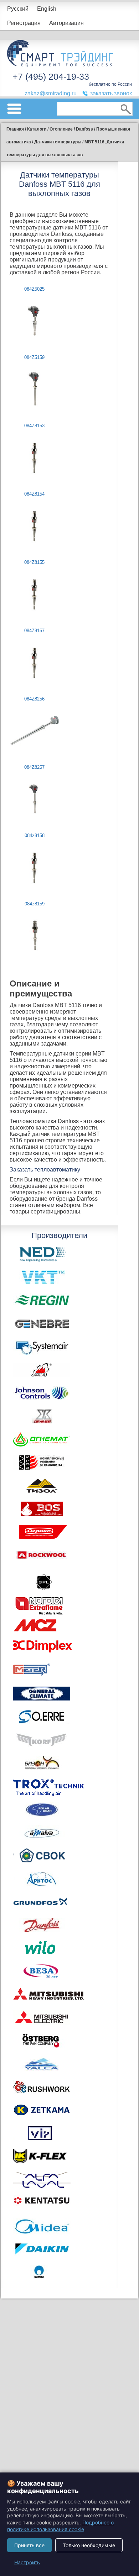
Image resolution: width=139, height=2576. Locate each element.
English (47, 9)
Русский (18, 9)
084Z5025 (34, 289)
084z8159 (35, 904)
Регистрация (24, 23)
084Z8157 (34, 631)
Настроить (27, 2562)
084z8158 (35, 835)
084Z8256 (34, 699)
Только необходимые (89, 2545)
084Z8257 (34, 767)
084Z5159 (34, 357)
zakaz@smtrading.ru (51, 93)
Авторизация (66, 23)
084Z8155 (34, 562)
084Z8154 (34, 494)
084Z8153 (34, 426)
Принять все (29, 2545)
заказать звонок (111, 93)
